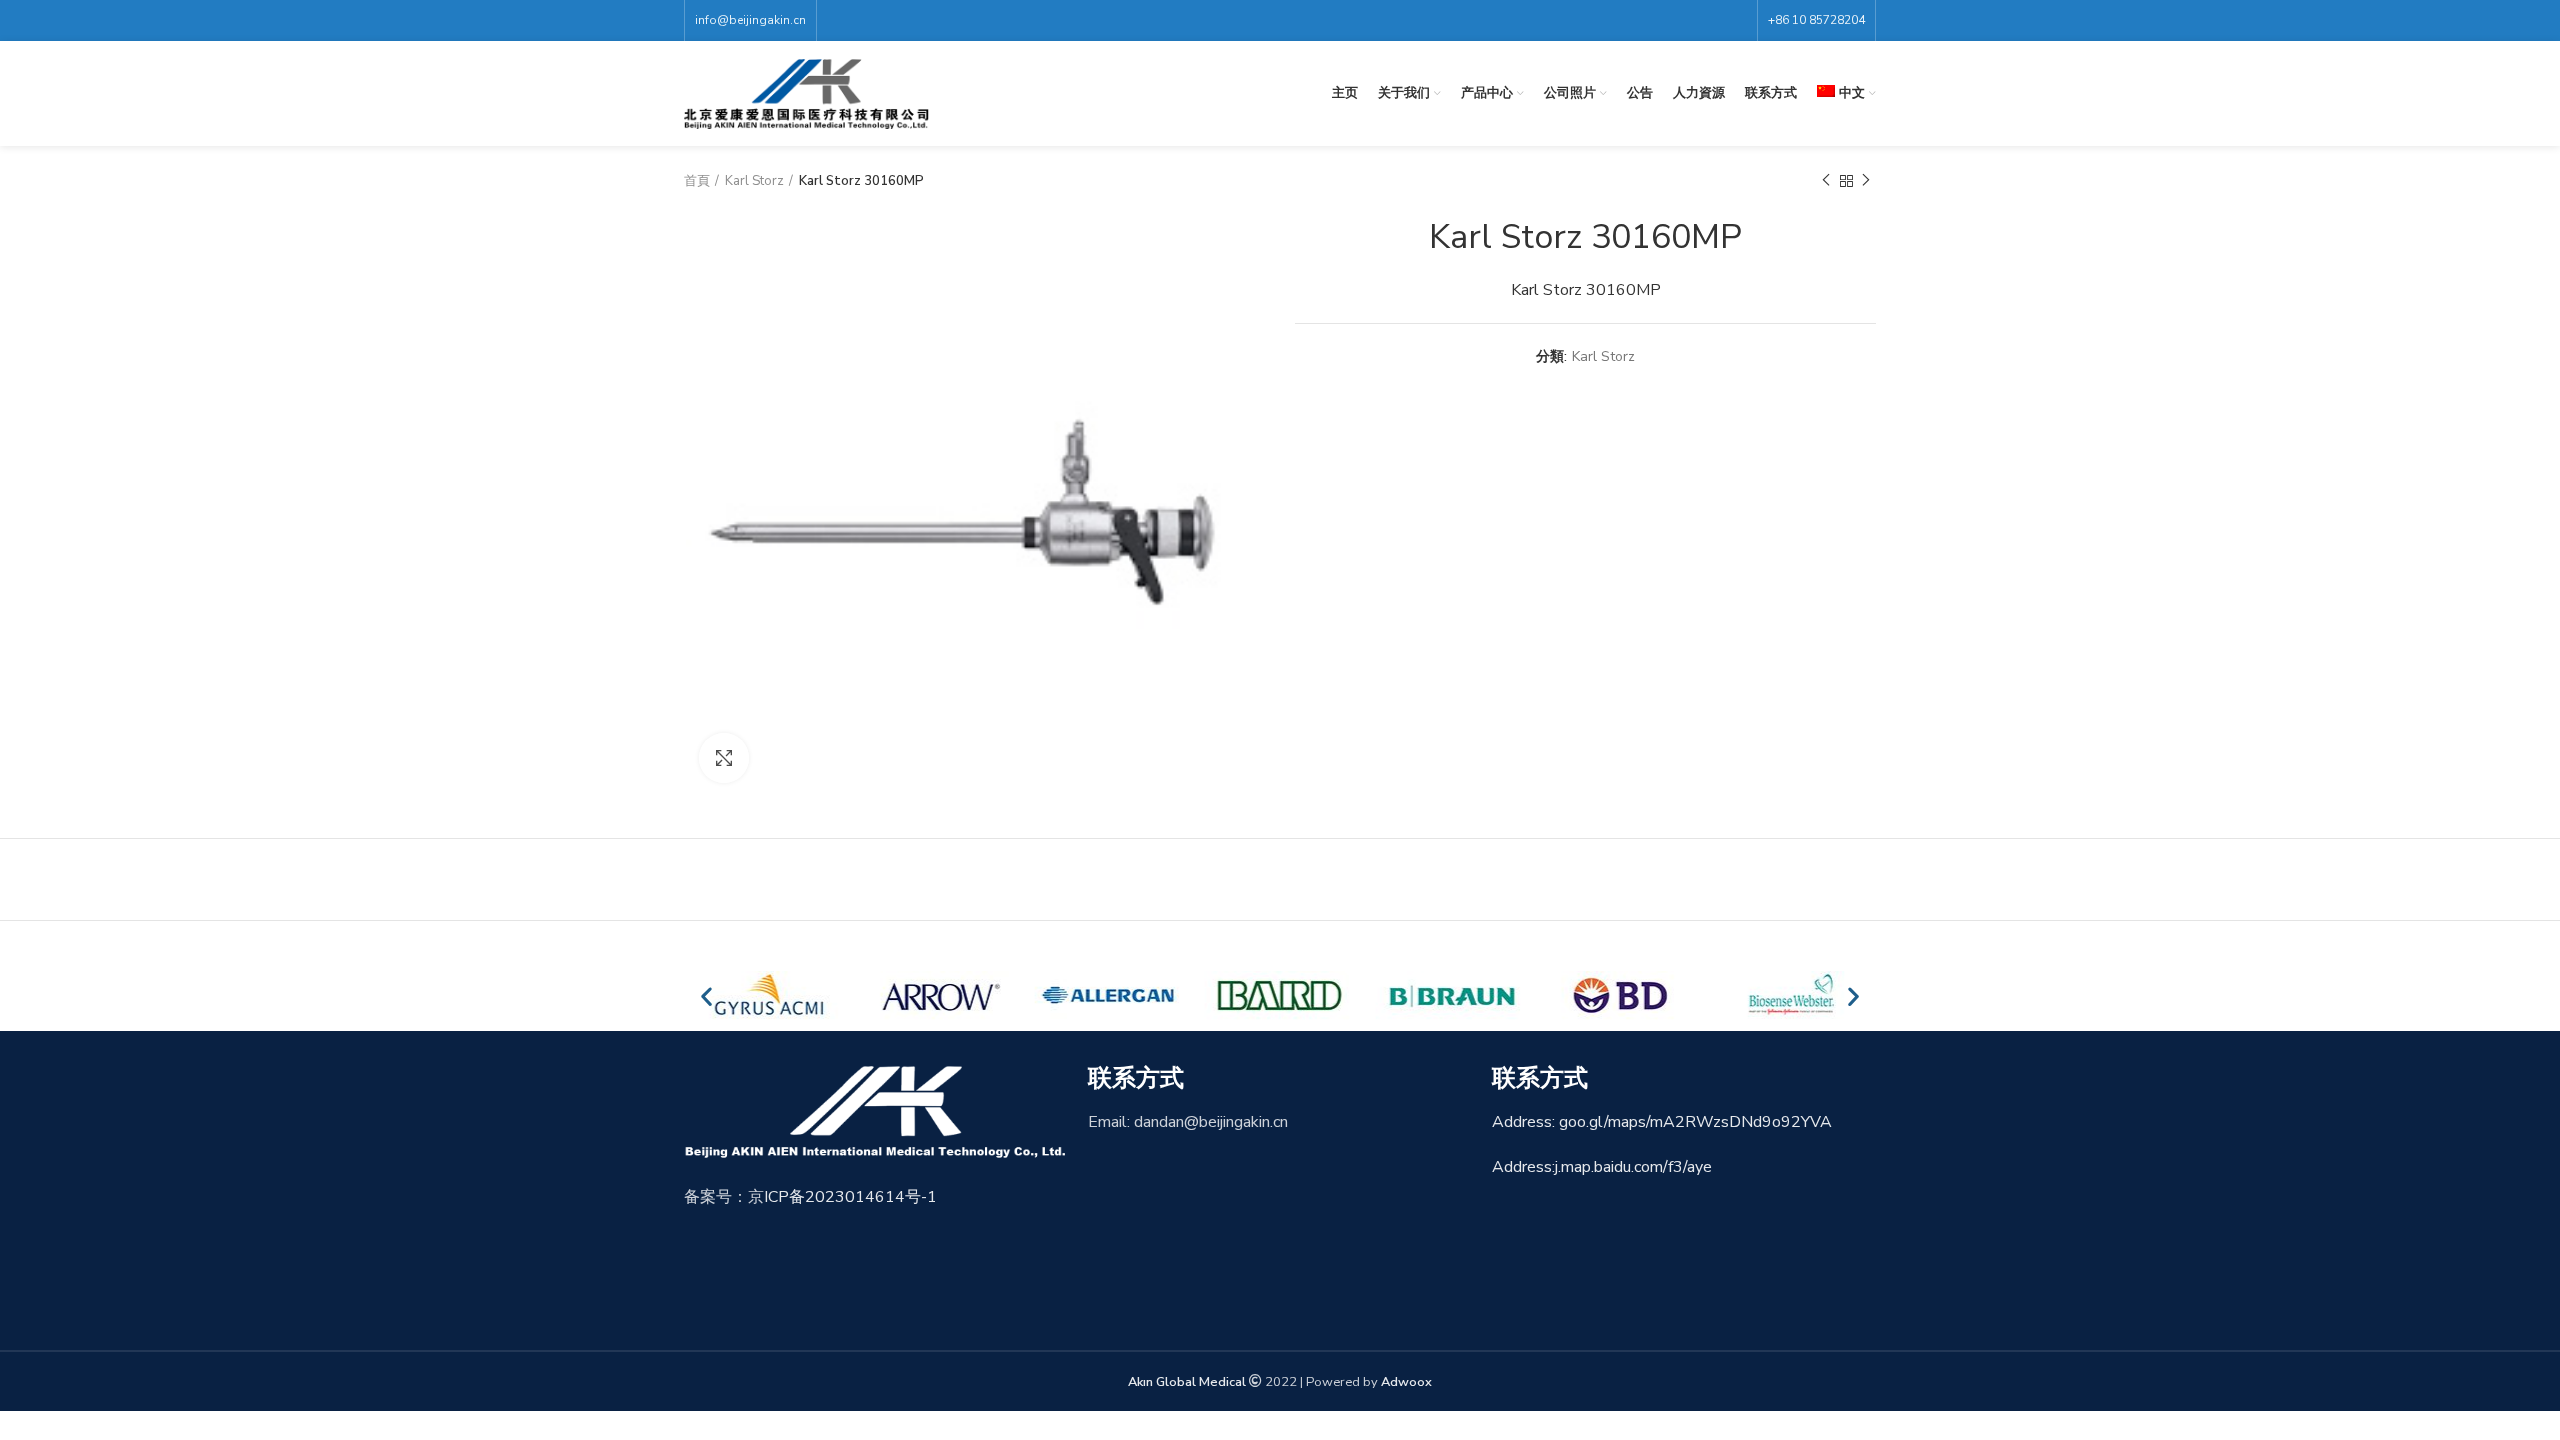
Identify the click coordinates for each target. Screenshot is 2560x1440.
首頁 (697, 181)
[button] (706, 995)
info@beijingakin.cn (750, 20)
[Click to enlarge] (724, 758)
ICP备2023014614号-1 (850, 1197)
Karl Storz (754, 181)
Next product (1866, 181)
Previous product (1826, 181)
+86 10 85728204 (1816, 20)
